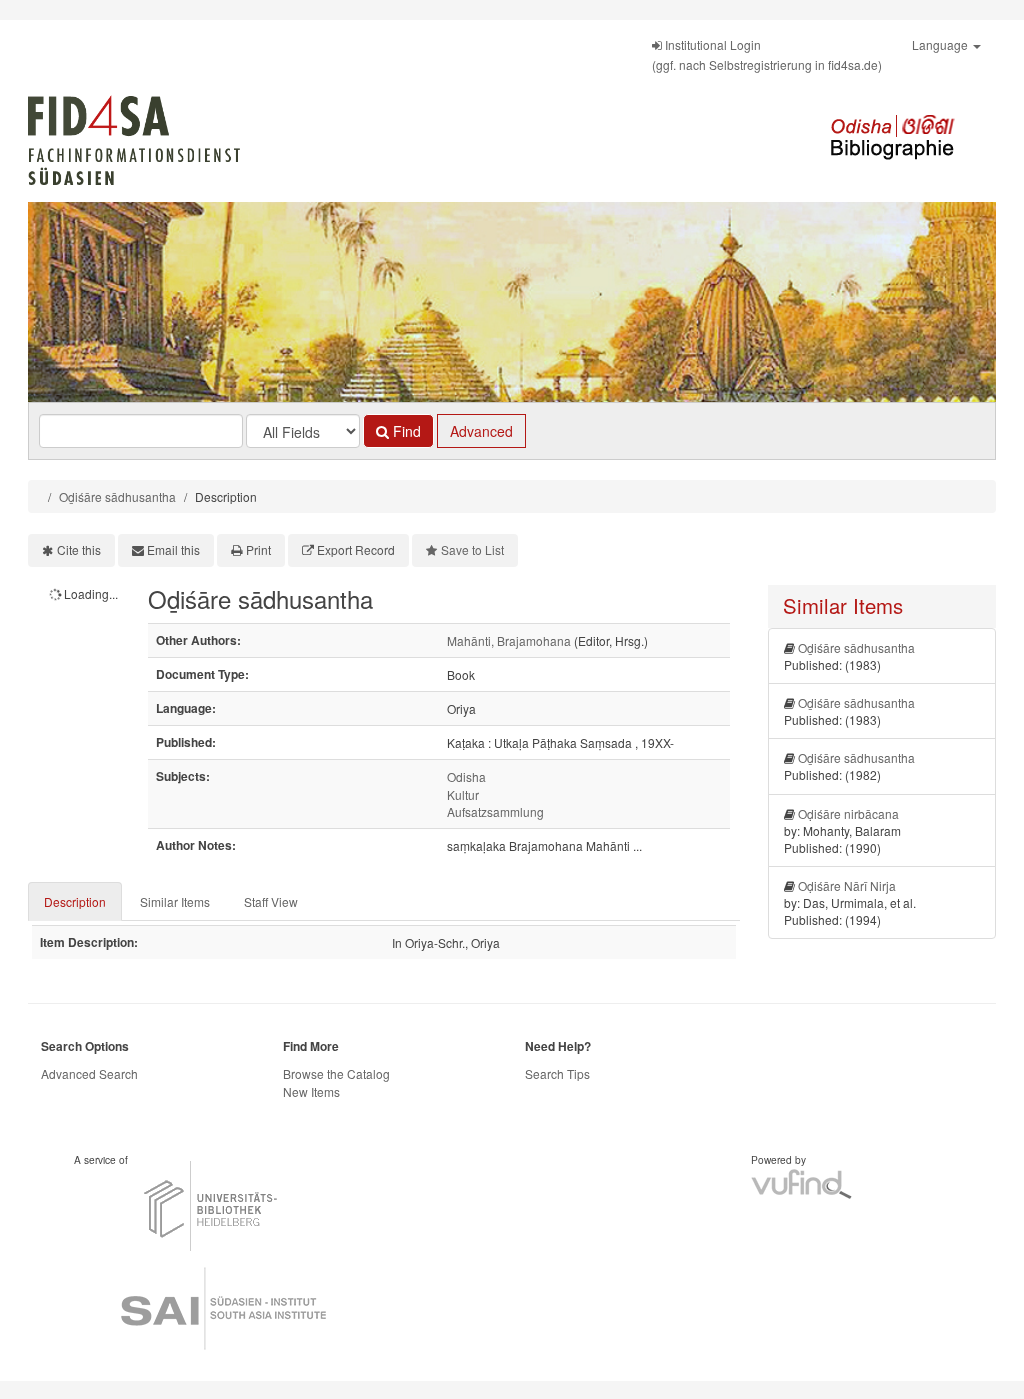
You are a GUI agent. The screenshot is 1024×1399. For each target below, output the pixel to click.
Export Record (356, 549)
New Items (311, 1091)
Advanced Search (89, 1073)
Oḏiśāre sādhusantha (117, 496)
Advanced (481, 431)
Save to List (472, 549)
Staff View (271, 901)
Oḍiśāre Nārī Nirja (847, 885)
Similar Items (175, 901)
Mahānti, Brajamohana (509, 640)
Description (75, 901)
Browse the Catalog (336, 1073)
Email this (173, 549)
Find (405, 431)
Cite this (79, 549)
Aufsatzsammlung (495, 811)
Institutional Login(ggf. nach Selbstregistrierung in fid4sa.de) (767, 54)
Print (258, 549)
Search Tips (557, 1073)
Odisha (466, 776)
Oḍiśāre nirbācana (848, 813)
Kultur (463, 794)
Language (941, 44)
